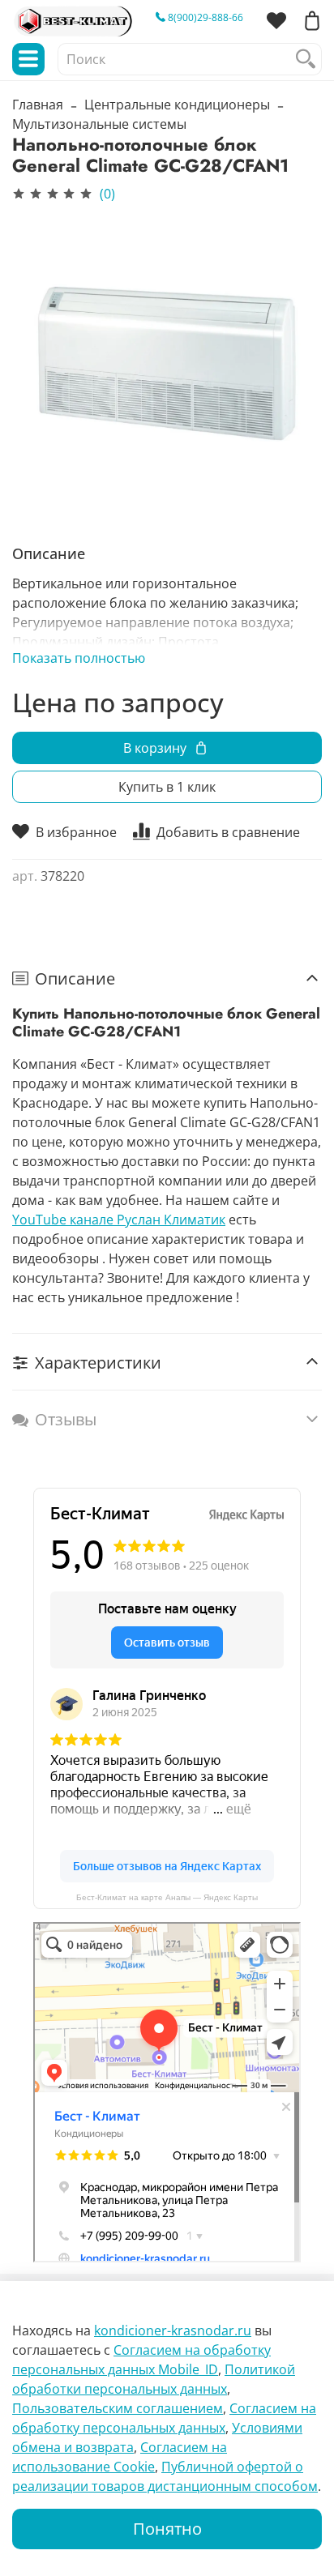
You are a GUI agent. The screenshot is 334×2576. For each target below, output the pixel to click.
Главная (38, 105)
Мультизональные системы (99, 124)
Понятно (167, 2529)
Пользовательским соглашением (118, 2408)
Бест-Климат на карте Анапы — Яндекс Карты (167, 1897)
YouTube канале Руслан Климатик (119, 1220)
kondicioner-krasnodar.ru (173, 2330)
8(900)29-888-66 (204, 17)
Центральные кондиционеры (177, 105)
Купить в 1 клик (167, 787)
